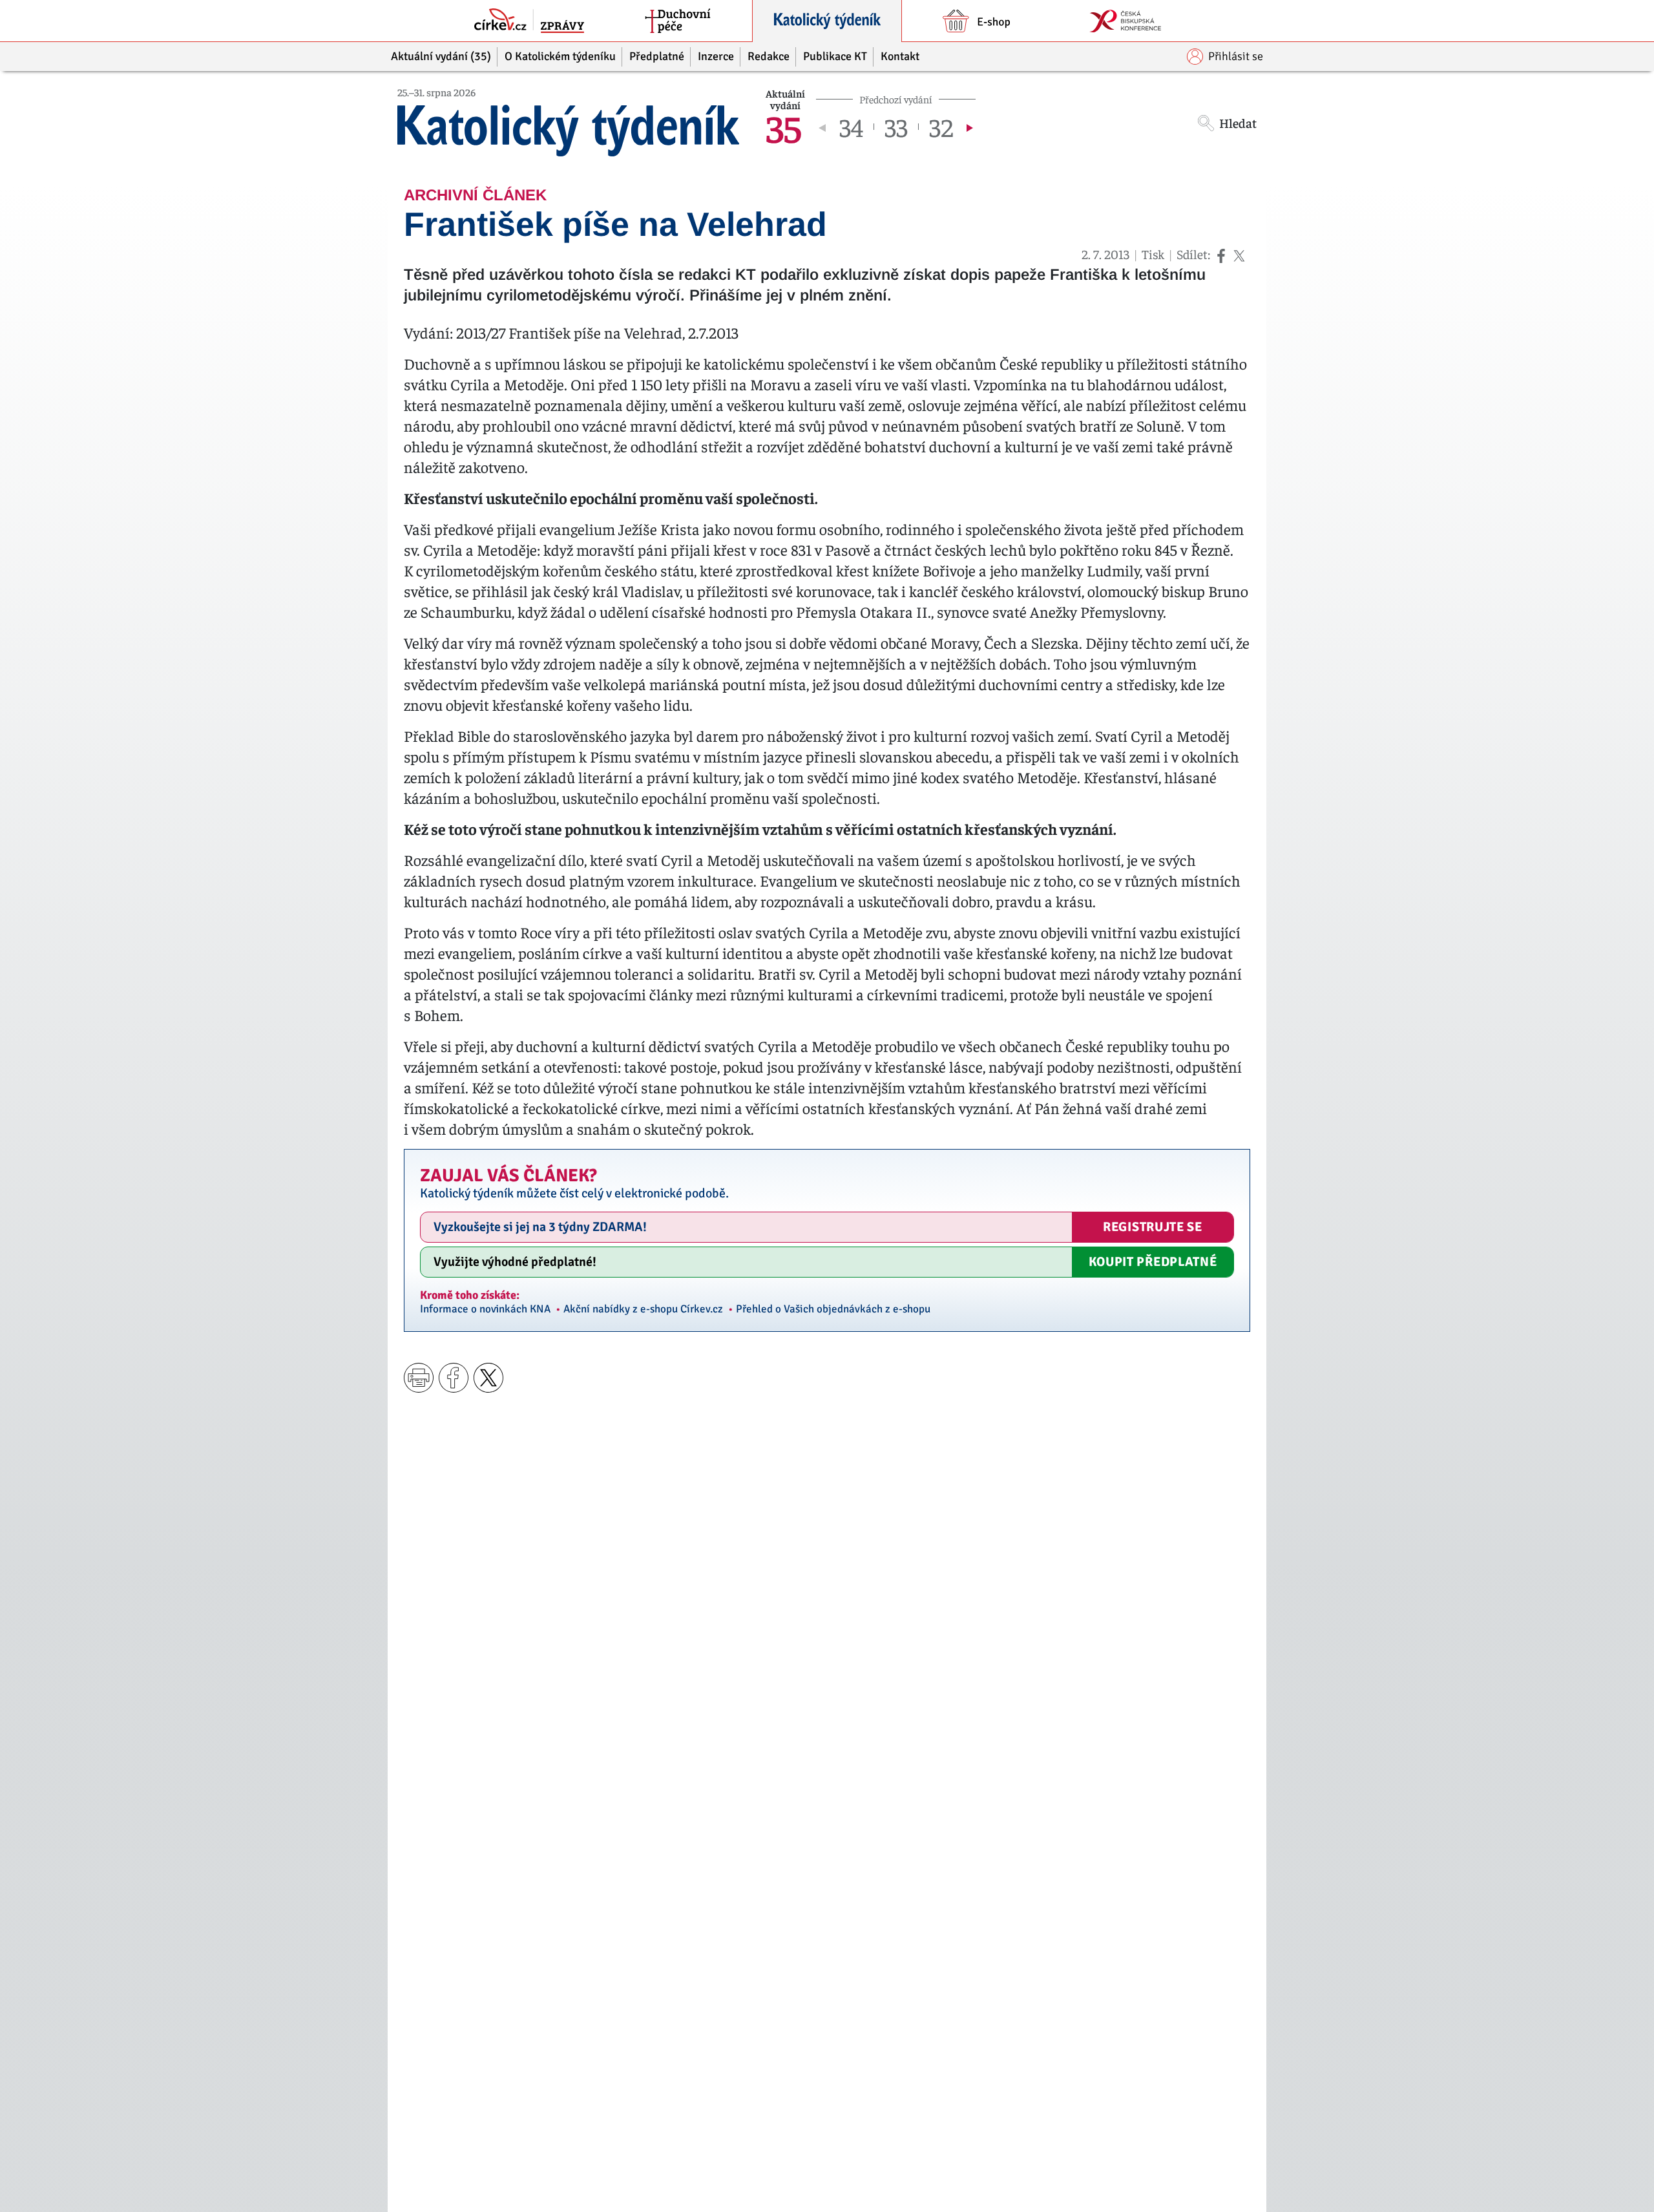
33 (896, 127)
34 (851, 127)
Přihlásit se (1236, 56)
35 (784, 127)
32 (941, 127)
